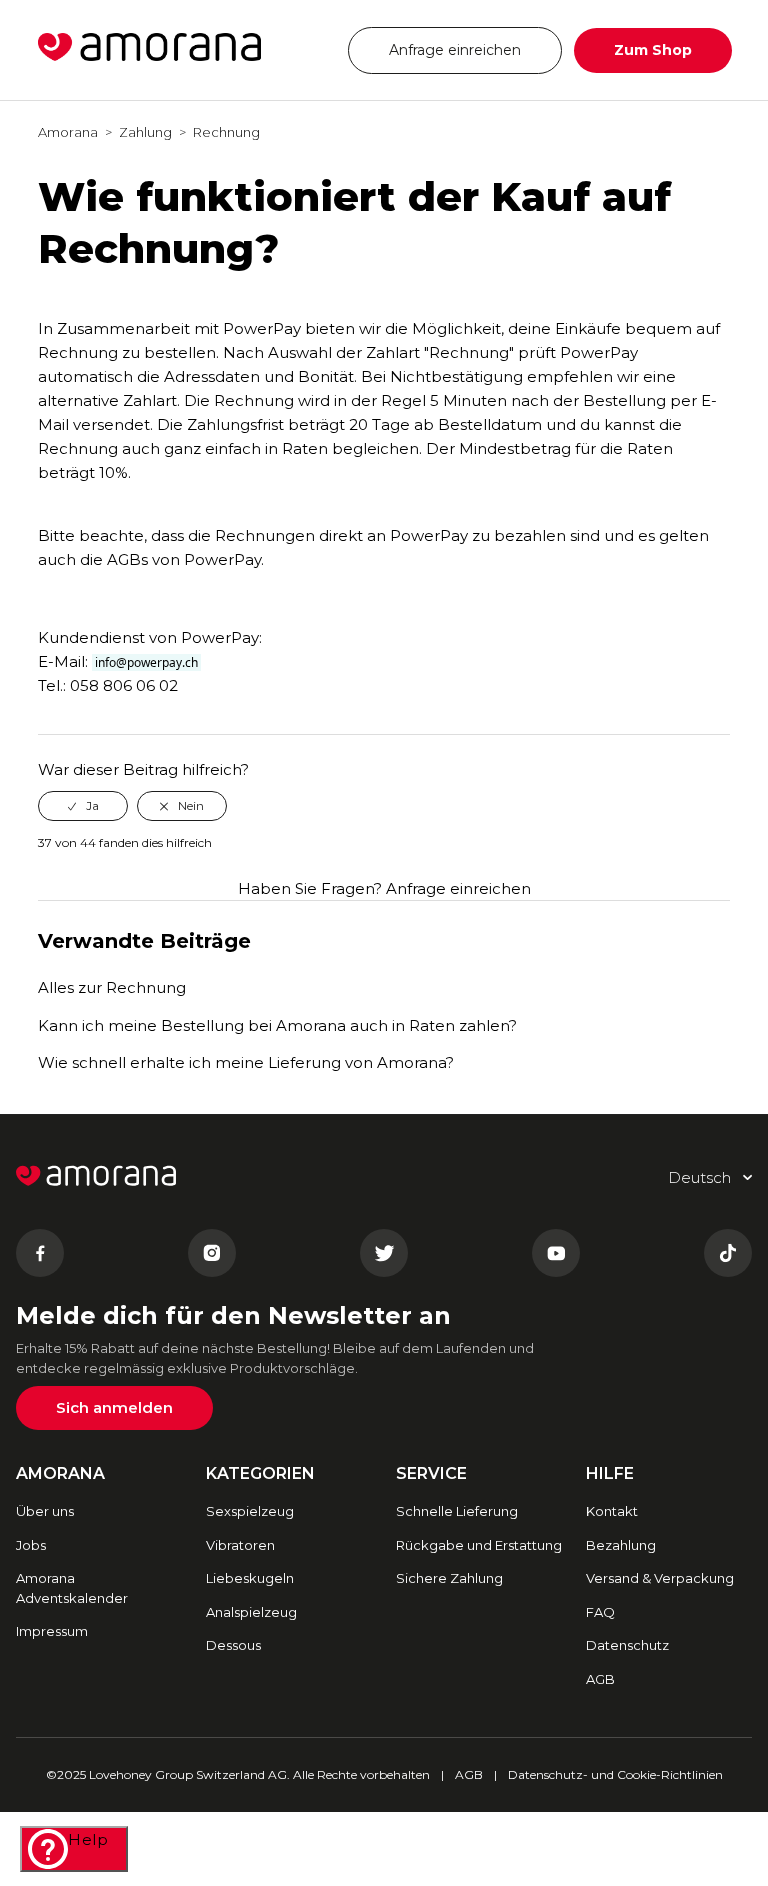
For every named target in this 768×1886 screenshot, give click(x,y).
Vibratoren (240, 1545)
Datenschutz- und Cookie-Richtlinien (615, 1774)
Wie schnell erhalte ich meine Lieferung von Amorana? (246, 1062)
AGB (600, 1679)
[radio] (83, 806)
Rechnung (226, 132)
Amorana (68, 132)
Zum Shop (653, 50)
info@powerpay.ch (146, 662)
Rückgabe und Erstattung (479, 1545)
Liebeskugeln (250, 1578)
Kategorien (260, 1473)
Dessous (233, 1645)
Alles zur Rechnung (112, 987)
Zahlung (145, 132)
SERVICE (431, 1473)
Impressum (52, 1631)
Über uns (45, 1511)
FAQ (600, 1612)
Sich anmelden (114, 1407)
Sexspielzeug (250, 1511)
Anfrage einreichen (455, 50)
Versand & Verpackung (660, 1578)
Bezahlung (621, 1545)
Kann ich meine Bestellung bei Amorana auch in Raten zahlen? (277, 1025)
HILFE (610, 1473)
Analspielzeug (251, 1612)
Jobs (31, 1545)
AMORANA (60, 1473)
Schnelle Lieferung (457, 1511)
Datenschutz (627, 1645)
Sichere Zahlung (449, 1578)
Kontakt (612, 1511)
